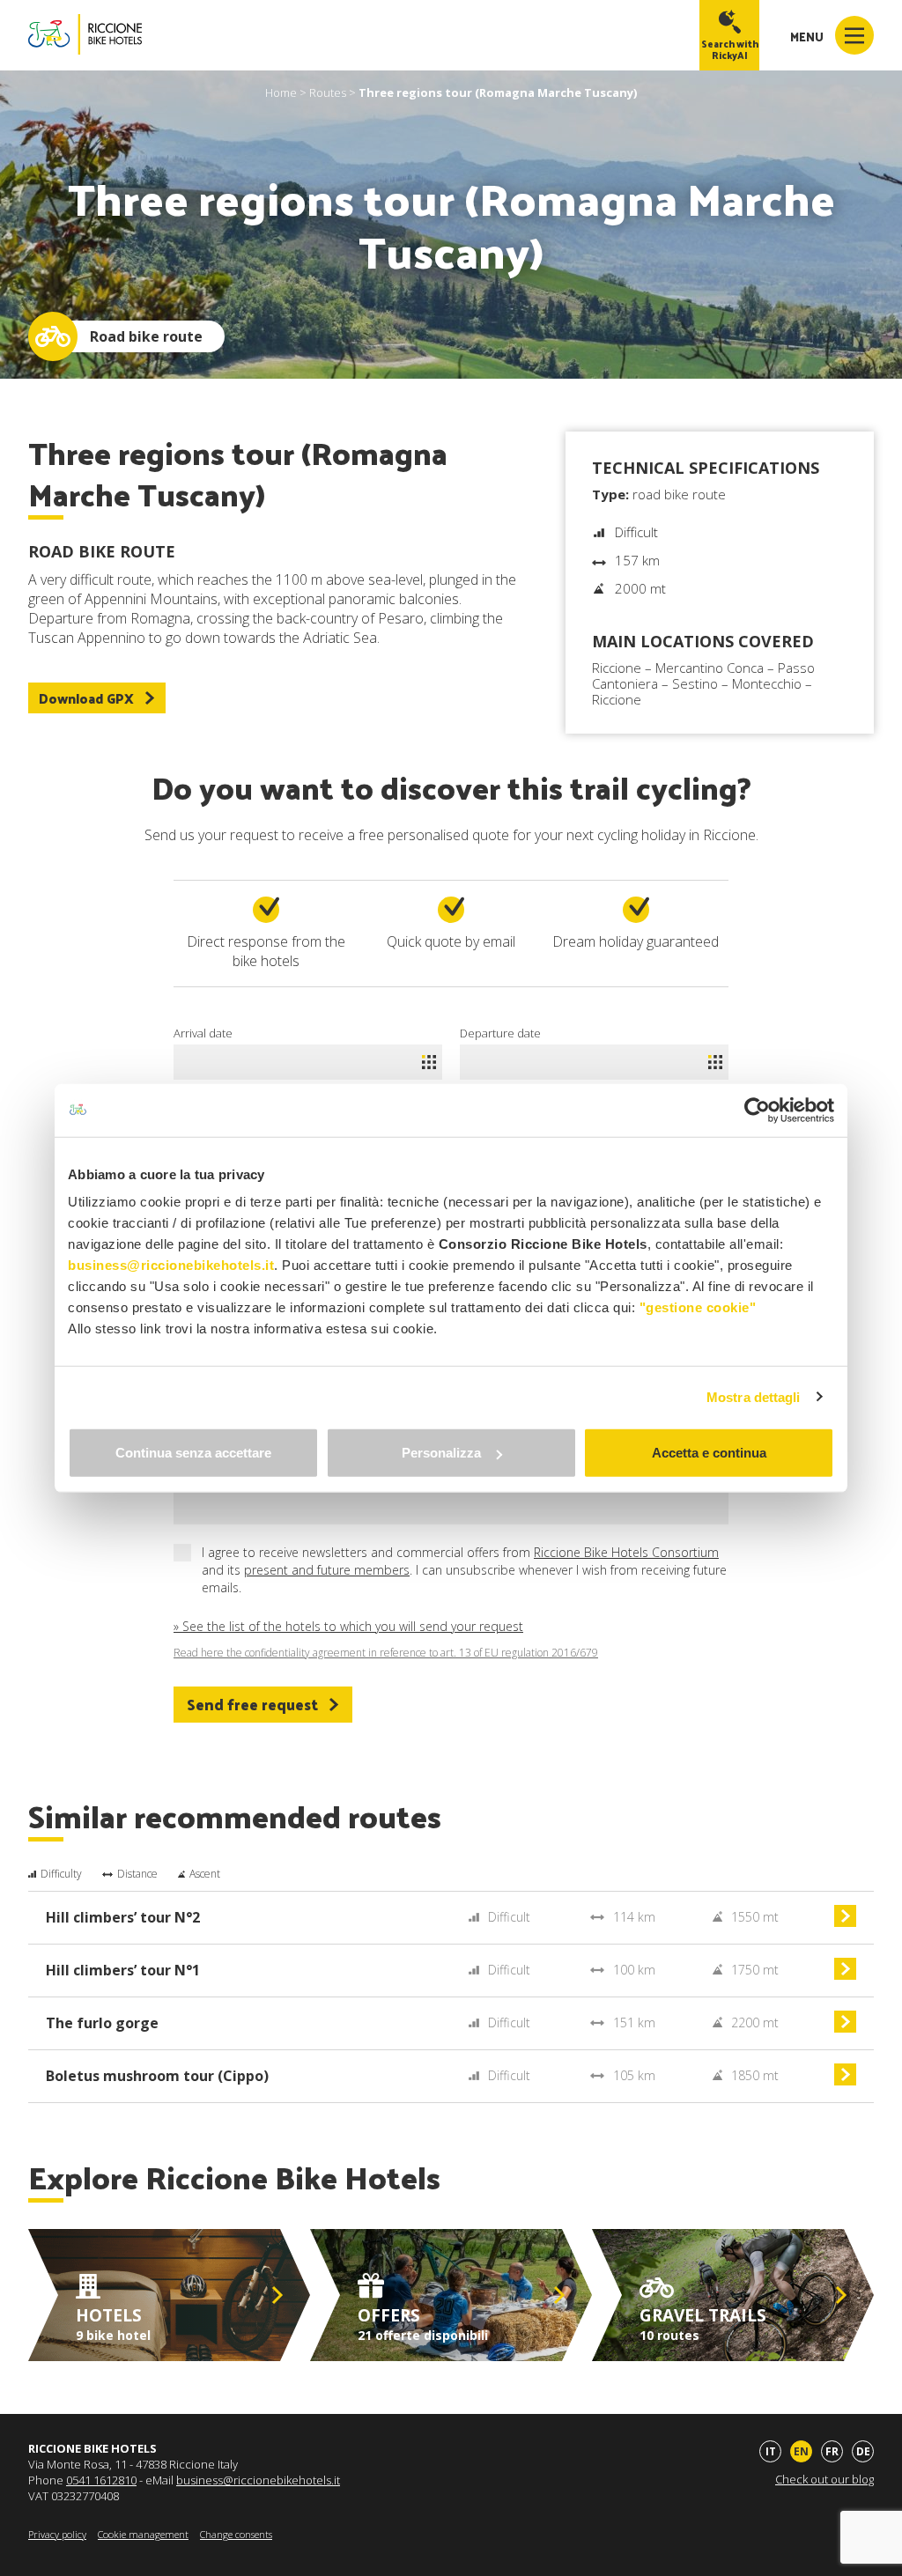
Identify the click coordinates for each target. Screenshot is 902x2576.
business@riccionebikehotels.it (258, 2480)
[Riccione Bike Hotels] (85, 35)
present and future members (327, 1570)
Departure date (500, 1033)
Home (281, 92)
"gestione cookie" (698, 1307)
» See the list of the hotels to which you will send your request (348, 1626)
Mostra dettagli (754, 1396)
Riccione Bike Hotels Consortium (626, 1552)
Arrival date (203, 1033)
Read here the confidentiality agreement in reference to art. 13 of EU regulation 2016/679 (386, 1653)
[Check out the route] (845, 1922)
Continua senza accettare (193, 1453)
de (863, 2451)
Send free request (252, 1704)
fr (832, 2451)
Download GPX (86, 698)
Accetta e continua (709, 1453)
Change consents (236, 2534)
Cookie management (143, 2534)
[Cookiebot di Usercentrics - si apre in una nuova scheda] (757, 1110)
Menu (808, 37)
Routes (328, 92)
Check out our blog (824, 2479)
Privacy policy (57, 2534)
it (771, 2451)
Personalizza (441, 1453)
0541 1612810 (101, 2480)
